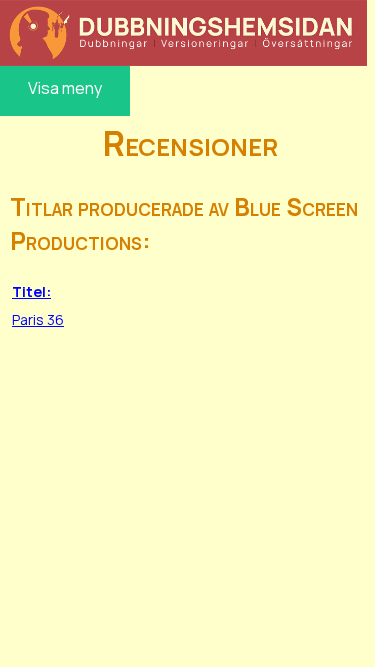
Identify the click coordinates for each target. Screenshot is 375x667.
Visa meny (65, 88)
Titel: (31, 291)
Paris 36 (38, 319)
